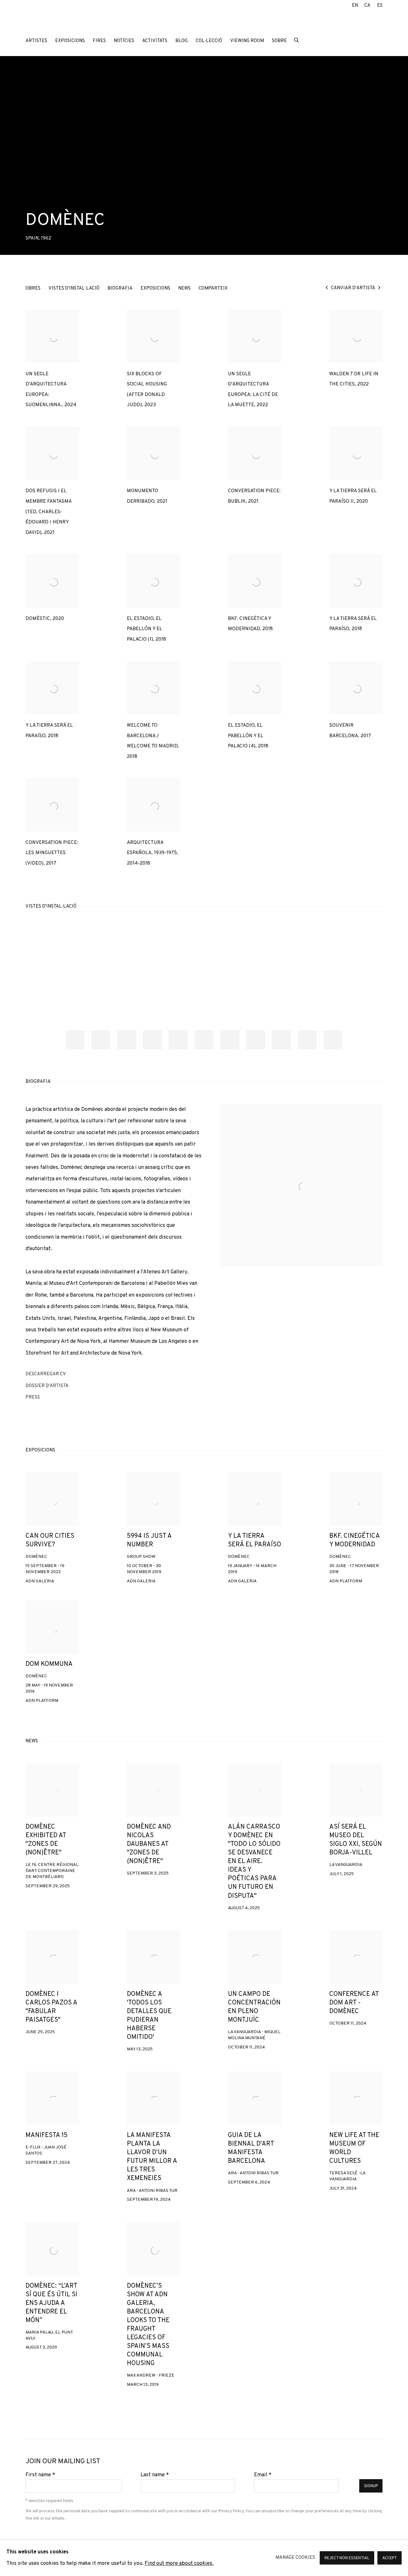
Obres (33, 288)
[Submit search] (297, 40)
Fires (99, 41)
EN (355, 6)
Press (55, 1399)
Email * (263, 2475)
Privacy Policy (231, 2511)
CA (367, 6)
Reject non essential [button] (347, 2558)
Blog (182, 41)
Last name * (155, 2475)
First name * (40, 2475)
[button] (75, 1040)
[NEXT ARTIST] (379, 288)
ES (380, 6)
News (184, 288)
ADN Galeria (67, 22)
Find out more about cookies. (179, 2564)
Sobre (279, 41)
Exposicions (70, 41)
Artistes (36, 41)
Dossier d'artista (55, 1387)
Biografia (120, 288)
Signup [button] (371, 2486)
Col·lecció (209, 41)
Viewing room (247, 41)
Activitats (155, 41)
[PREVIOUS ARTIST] (327, 288)
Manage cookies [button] (295, 2558)
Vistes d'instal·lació (74, 288)
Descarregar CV (55, 1376)
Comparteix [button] (213, 288)
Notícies (124, 41)
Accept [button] (390, 2558)
